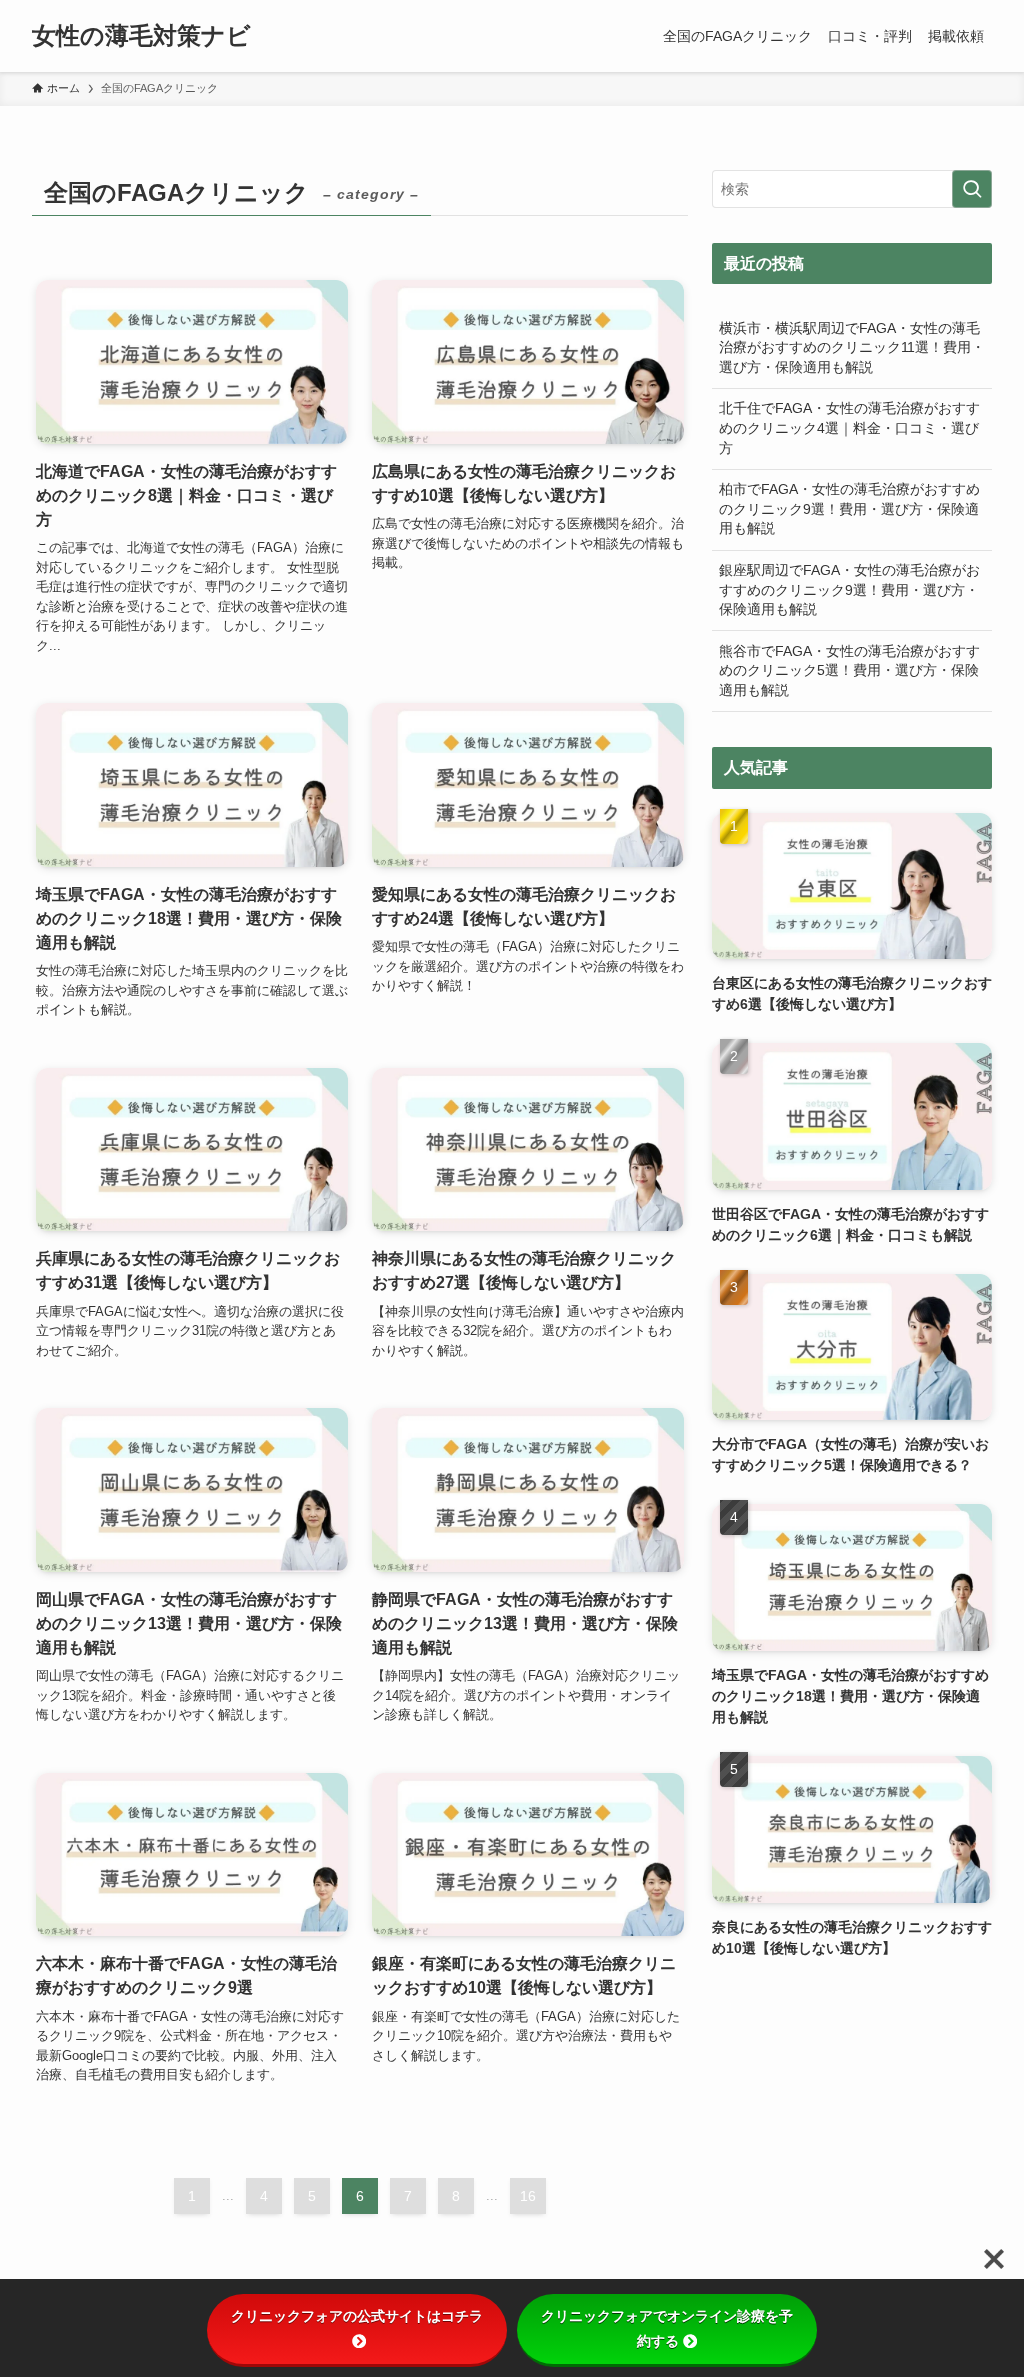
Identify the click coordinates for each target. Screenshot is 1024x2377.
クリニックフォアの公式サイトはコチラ (357, 2316)
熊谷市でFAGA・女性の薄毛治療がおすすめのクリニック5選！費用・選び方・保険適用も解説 (849, 670)
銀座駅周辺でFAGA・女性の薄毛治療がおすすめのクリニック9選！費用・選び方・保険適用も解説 (849, 589)
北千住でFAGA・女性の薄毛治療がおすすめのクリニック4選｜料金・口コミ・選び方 (849, 427)
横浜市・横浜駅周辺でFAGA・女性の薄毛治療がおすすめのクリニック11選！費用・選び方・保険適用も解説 (852, 347)
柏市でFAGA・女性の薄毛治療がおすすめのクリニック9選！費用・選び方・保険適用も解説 (849, 508)
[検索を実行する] (972, 189)
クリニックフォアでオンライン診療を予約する (667, 2328)
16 (528, 2196)
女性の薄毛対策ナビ (141, 36)
